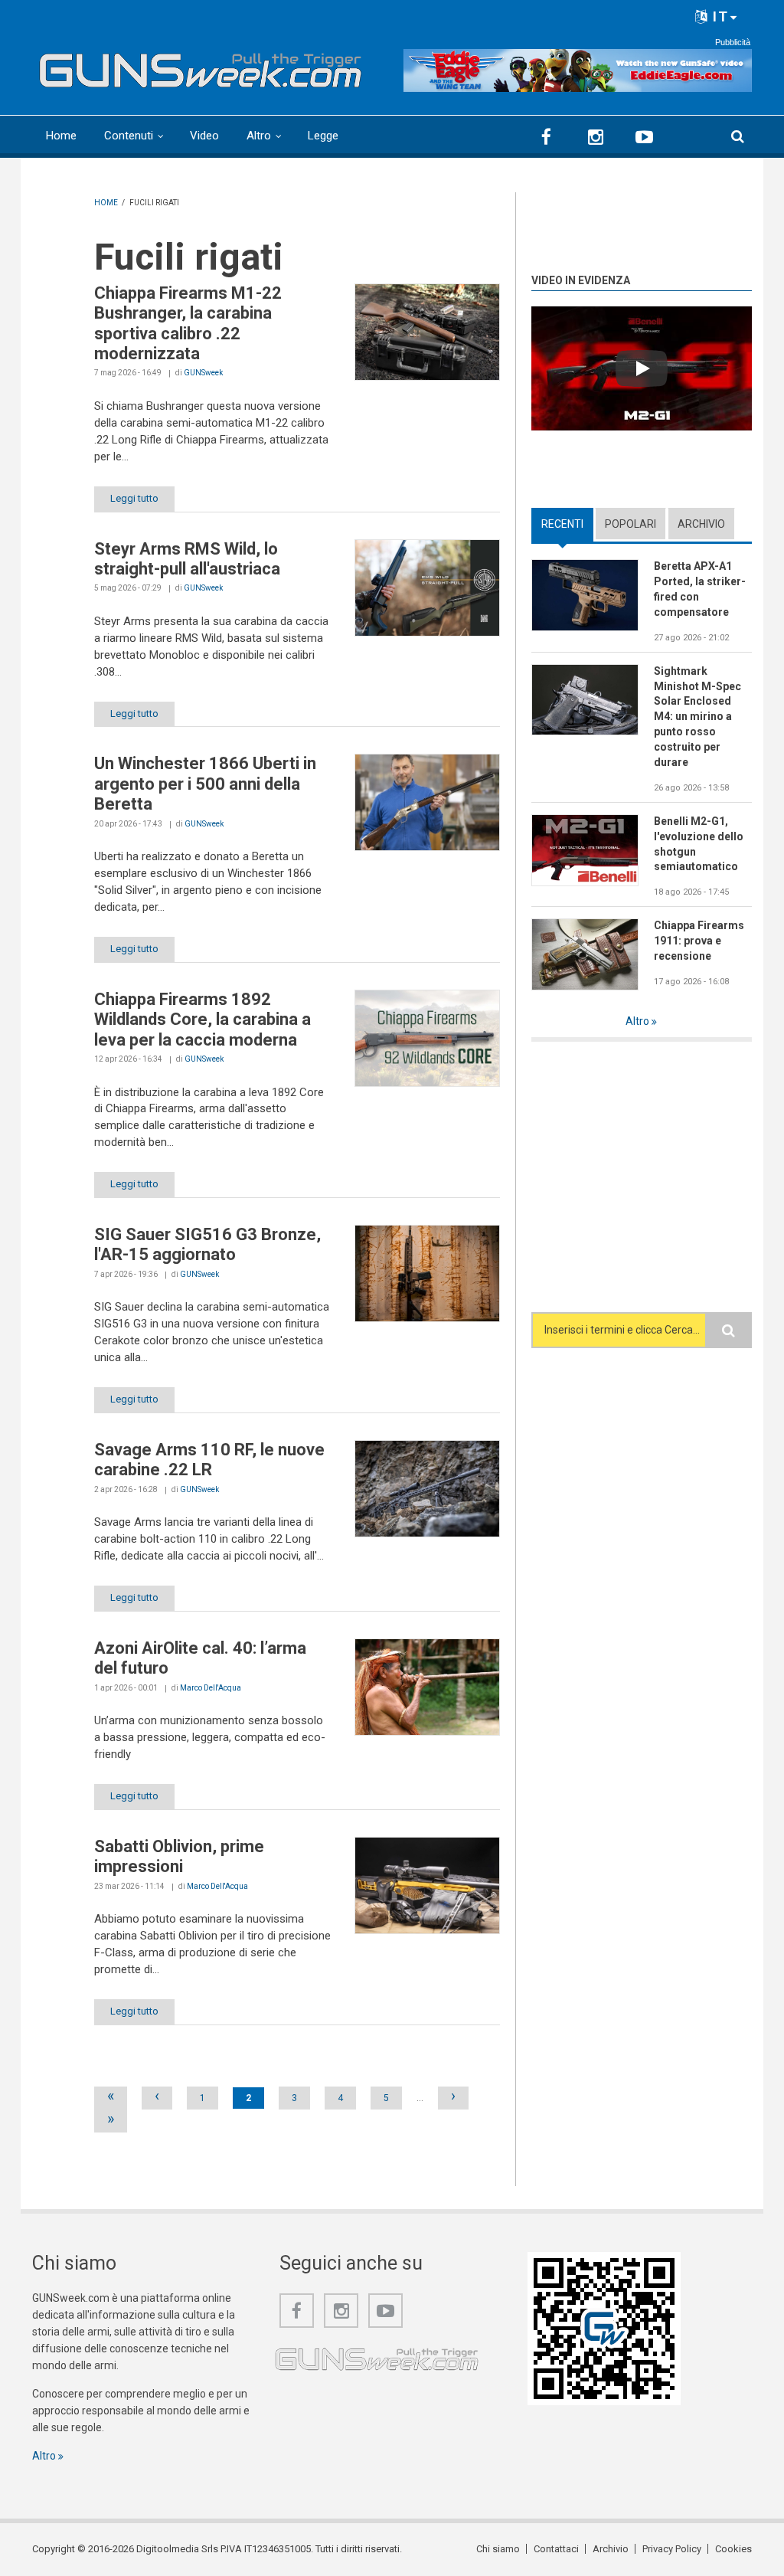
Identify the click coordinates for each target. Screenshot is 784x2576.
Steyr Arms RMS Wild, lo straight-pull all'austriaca (187, 559)
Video (204, 136)
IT (719, 16)
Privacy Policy (672, 2549)
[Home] (201, 67)
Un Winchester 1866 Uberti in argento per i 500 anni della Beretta (205, 784)
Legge (323, 136)
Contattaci (556, 2549)
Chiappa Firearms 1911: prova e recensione (699, 941)
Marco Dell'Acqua (211, 1688)
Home (61, 136)
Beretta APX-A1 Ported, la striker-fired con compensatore (700, 589)
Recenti (567, 524)
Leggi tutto (134, 498)
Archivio (701, 524)
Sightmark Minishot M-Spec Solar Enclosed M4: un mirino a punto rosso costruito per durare (697, 717)
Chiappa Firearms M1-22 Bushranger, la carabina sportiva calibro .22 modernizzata (188, 323)
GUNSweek (203, 373)
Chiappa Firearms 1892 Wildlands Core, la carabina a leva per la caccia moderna (203, 1020)
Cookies (733, 2549)
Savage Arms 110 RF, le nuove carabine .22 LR (209, 1460)
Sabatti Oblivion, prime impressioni (179, 1856)
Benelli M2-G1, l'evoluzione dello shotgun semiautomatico (699, 844)
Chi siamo (498, 2549)
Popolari (630, 524)
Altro (259, 136)
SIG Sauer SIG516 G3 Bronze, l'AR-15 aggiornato (207, 1244)
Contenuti (129, 136)
